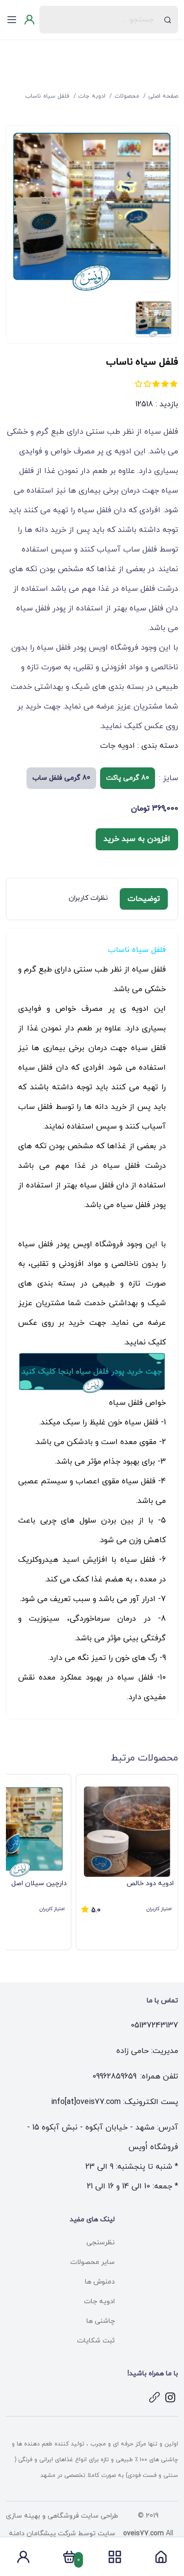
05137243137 (154, 2025)
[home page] (161, 2560)
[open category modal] (115, 2557)
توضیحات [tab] (144, 899)
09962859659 (114, 2077)
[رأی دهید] (174, 384)
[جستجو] (168, 20)
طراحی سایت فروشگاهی (82, 2516)
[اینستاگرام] (170, 2397)
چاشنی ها (101, 2321)
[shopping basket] (69, 2560)
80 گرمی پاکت (128, 778)
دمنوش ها (100, 2282)
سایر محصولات (92, 2262)
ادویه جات (118, 746)
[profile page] (23, 2560)
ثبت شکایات (96, 2341)
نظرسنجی (101, 2243)
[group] (127, 1862)
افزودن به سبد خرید (137, 839)
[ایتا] (155, 2397)
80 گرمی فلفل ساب (61, 778)
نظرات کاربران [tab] (88, 898)
